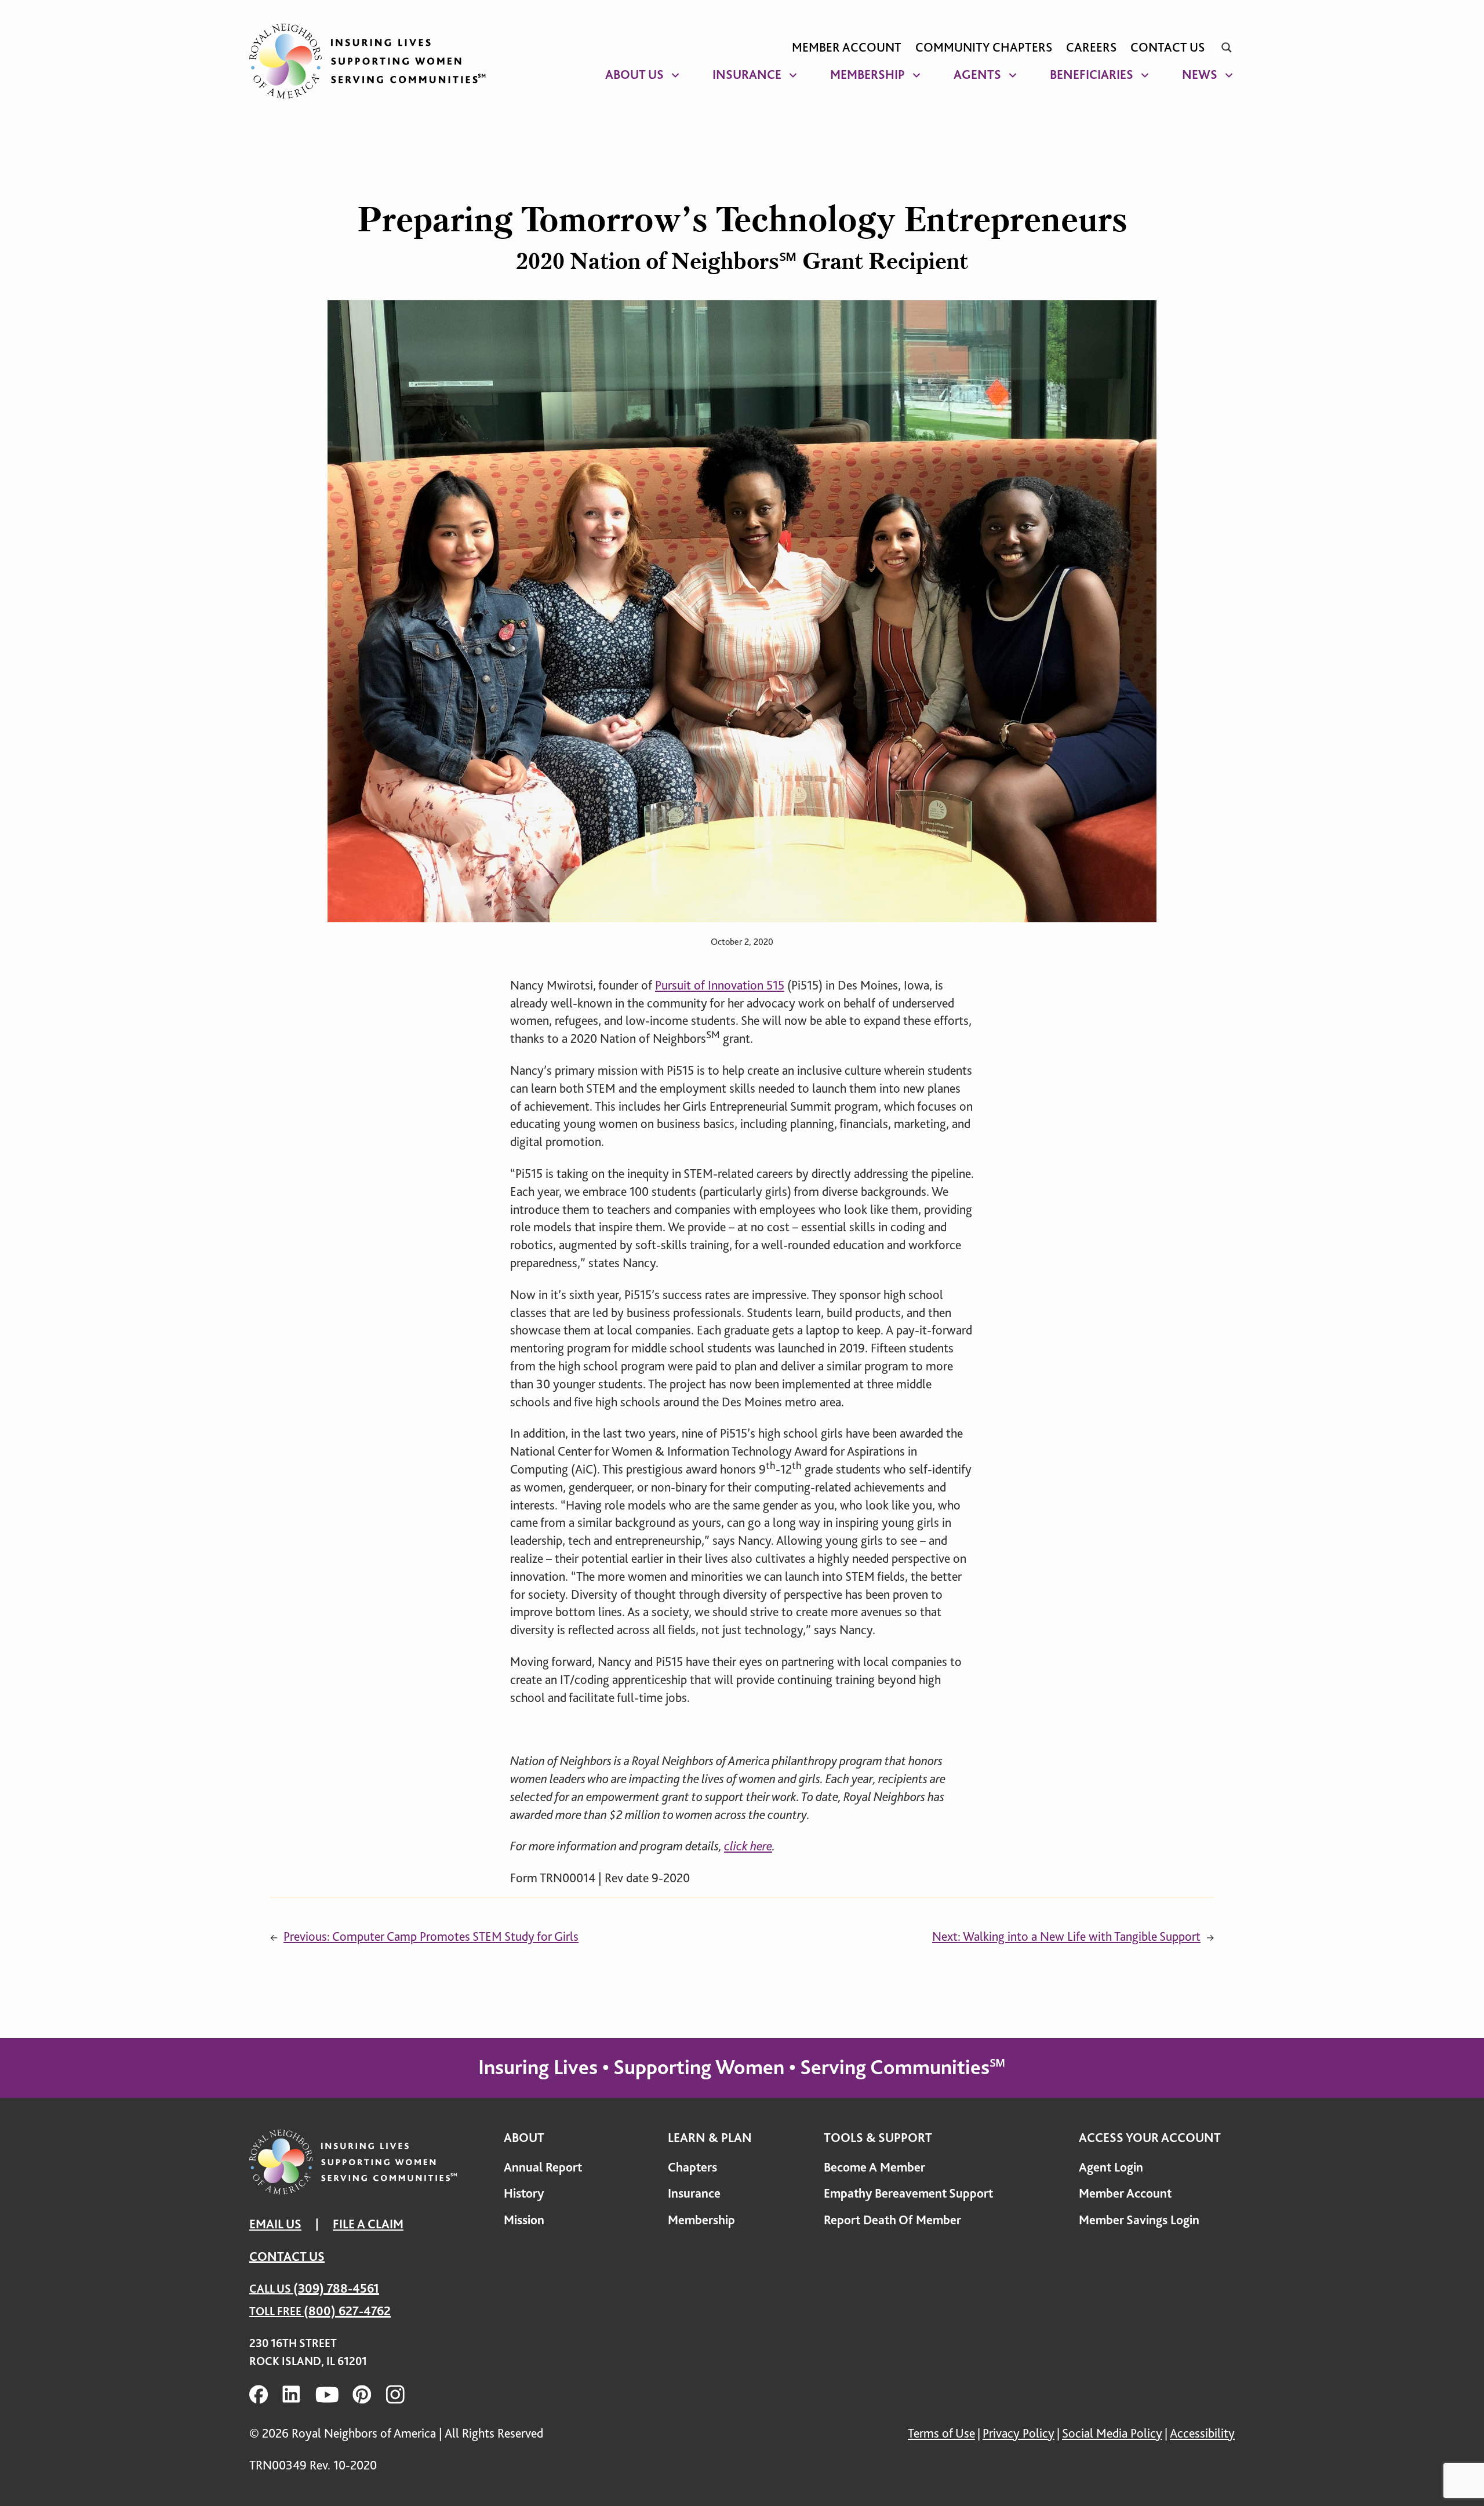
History (524, 2193)
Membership (868, 74)
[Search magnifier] (1227, 48)
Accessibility (1202, 2433)
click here (748, 1846)
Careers (1091, 47)
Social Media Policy (1112, 2433)
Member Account (847, 47)
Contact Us (1167, 47)
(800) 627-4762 (347, 2311)
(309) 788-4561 (336, 2288)
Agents (977, 74)
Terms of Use (941, 2433)
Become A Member (874, 2167)
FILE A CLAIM (368, 2224)
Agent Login (1111, 2167)
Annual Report (543, 2167)
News (1200, 74)
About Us (634, 74)
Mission (524, 2220)
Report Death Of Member (892, 2220)
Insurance (747, 74)
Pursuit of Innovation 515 (720, 985)
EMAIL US (275, 2224)
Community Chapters (984, 47)
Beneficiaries (1092, 74)
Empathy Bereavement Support (908, 2193)
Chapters (692, 2167)
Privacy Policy (1019, 2433)
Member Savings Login (1139, 2220)
